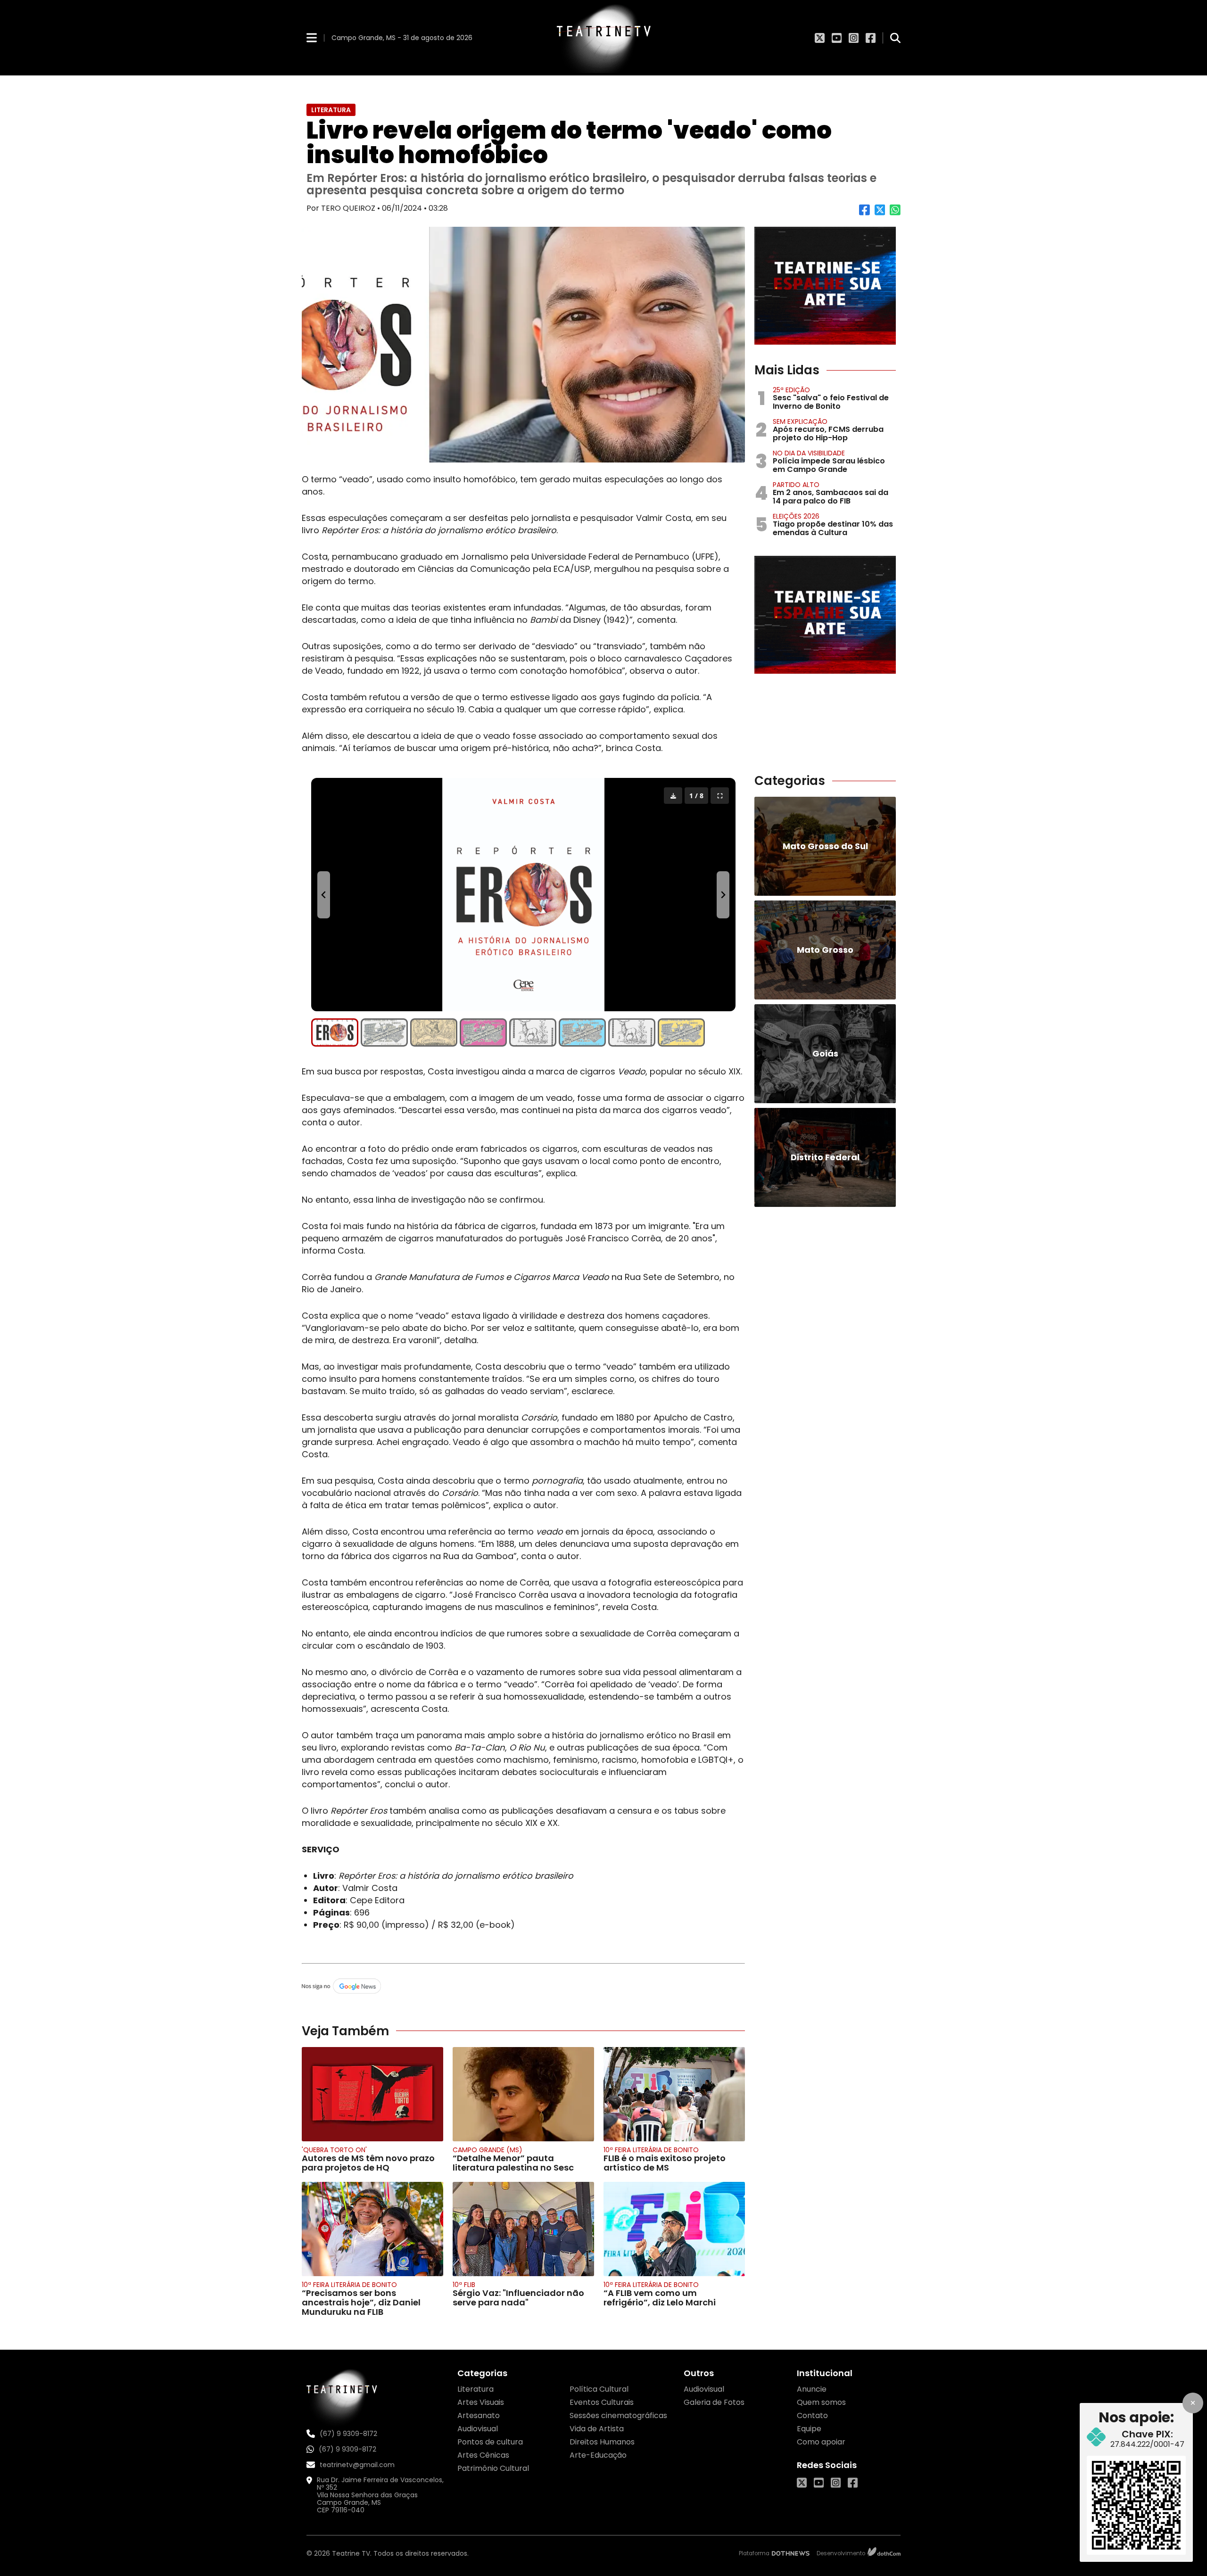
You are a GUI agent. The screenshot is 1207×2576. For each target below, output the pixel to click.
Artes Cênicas (483, 2455)
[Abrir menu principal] (312, 37)
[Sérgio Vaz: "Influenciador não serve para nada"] (523, 2229)
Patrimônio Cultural (493, 2468)
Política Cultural (599, 2389)
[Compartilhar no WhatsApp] (895, 213)
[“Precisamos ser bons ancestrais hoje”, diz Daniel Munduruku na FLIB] (372, 2229)
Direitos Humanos (602, 2442)
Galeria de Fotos (714, 2402)
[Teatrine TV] (603, 38)
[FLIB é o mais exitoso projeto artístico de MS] (674, 2094)
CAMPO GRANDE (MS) (488, 2150)
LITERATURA (331, 110)
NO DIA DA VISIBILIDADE (809, 453)
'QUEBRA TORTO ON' (334, 2150)
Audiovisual (478, 2429)
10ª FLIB (464, 2285)
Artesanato (479, 2415)
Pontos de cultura (490, 2442)
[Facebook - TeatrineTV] (871, 38)
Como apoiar (821, 2442)
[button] (335, 1032)
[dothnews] (791, 2553)
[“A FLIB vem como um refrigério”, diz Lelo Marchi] (674, 2229)
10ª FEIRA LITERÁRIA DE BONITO (651, 2150)
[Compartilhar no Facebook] (864, 213)
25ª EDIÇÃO (791, 390)
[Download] (673, 796)
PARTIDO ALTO (796, 485)
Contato (812, 2415)
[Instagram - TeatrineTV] (854, 38)
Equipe (809, 2429)
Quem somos (821, 2402)
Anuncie (812, 2389)
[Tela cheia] (720, 796)
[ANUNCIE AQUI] (825, 286)
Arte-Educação (598, 2455)
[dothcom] (884, 2553)
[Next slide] (723, 895)
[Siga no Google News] (523, 1987)
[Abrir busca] (895, 38)
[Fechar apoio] (1193, 2403)
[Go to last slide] (324, 895)
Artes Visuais (481, 2402)
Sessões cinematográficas (618, 2415)
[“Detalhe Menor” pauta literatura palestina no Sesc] (523, 2094)
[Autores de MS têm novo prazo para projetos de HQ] (372, 2094)
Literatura (475, 2389)
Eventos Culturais (602, 2402)
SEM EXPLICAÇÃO (800, 421)
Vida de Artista (597, 2429)
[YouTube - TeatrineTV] (837, 38)
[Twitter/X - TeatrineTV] (820, 38)
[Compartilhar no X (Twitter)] (880, 213)
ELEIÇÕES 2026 (796, 516)
